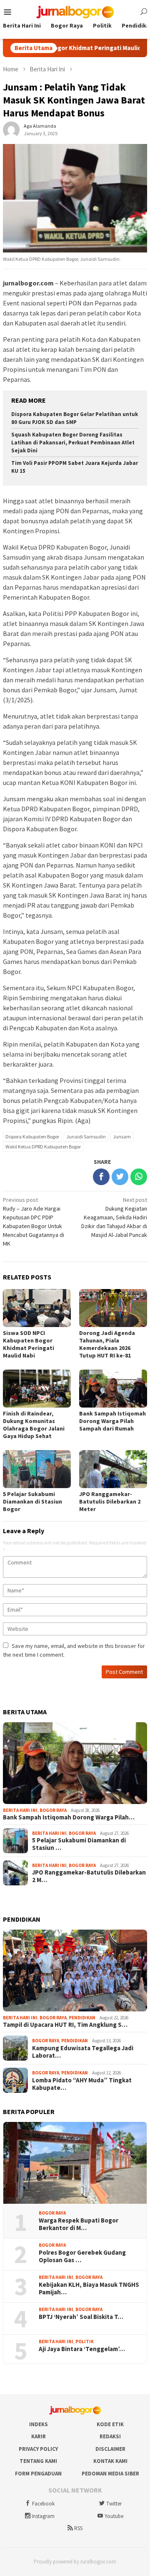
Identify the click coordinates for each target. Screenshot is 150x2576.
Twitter (114, 2504)
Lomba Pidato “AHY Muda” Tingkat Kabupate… (82, 2084)
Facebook (43, 2504)
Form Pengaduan (38, 2474)
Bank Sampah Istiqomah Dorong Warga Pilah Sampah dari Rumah (112, 1421)
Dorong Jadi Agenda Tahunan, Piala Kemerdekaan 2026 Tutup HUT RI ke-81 (107, 1344)
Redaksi (110, 2436)
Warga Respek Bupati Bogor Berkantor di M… (79, 2224)
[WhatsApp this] (139, 1177)
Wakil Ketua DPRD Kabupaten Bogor (43, 1147)
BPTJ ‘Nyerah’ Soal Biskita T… (81, 2317)
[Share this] (101, 1177)
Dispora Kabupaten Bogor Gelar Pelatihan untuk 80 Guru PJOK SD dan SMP (75, 418)
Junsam (122, 1137)
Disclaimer (110, 2449)
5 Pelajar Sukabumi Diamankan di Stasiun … (79, 1844)
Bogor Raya (53, 1810)
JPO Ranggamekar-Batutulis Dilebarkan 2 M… (89, 1876)
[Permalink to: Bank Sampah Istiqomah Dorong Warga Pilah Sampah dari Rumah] (75, 1763)
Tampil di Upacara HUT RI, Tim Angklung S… (65, 2025)
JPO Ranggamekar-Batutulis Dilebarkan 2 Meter (110, 1501)
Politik (85, 2341)
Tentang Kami (38, 2461)
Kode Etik (110, 2424)
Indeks (39, 2424)
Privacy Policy (38, 2449)
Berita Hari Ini (20, 1810)
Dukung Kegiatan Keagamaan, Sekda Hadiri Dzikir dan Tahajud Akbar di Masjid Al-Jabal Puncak (114, 1217)
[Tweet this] (120, 1177)
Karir (39, 2436)
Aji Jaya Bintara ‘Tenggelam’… (82, 2349)
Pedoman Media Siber (110, 2474)
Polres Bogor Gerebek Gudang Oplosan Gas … (82, 2256)
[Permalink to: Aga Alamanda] (11, 129)
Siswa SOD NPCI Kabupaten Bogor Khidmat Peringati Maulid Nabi (29, 1344)
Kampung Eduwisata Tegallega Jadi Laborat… (83, 2052)
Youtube (114, 2516)
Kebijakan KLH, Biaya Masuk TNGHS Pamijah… (89, 2288)
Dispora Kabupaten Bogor (32, 1137)
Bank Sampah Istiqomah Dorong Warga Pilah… (69, 1817)
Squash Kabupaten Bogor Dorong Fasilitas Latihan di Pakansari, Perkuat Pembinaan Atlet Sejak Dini (73, 443)
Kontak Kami (110, 2461)
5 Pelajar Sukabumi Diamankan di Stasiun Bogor (32, 1501)
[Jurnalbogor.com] (75, 11)
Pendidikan (82, 2018)
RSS (78, 2528)
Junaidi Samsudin (86, 1137)
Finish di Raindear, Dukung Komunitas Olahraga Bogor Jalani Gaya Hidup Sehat (34, 1425)
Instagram (43, 2516)
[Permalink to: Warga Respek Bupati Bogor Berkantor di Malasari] (75, 2163)
